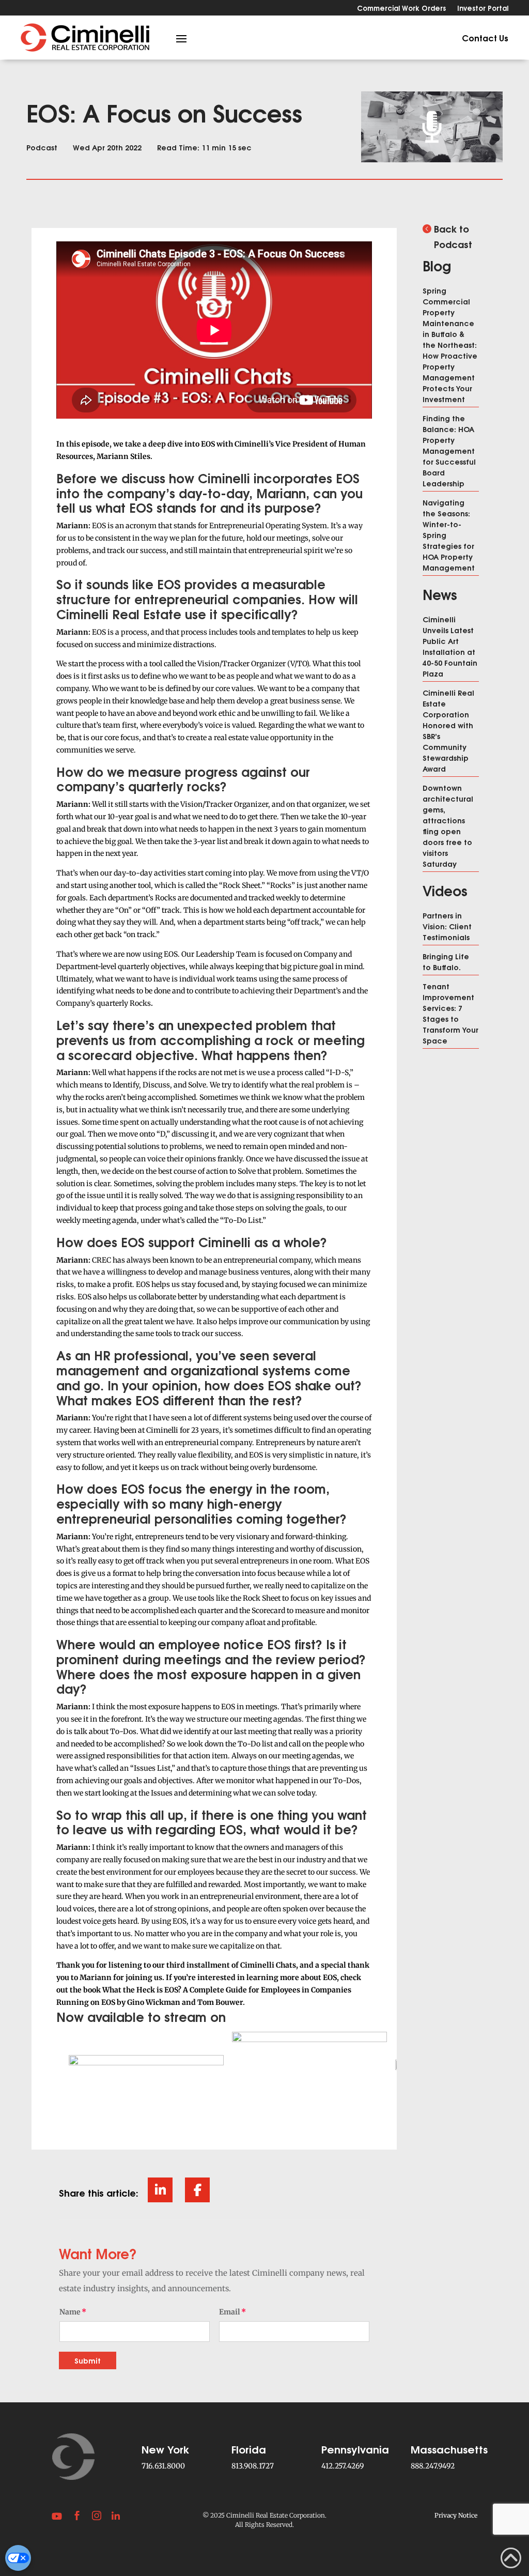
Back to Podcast (453, 236)
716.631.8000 (163, 2466)
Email (230, 2312)
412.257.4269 (343, 2466)
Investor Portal (483, 9)
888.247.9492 (433, 2466)
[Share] (160, 2190)
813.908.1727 (253, 2466)
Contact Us (485, 37)
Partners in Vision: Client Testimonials (447, 926)
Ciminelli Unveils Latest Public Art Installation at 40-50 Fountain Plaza (450, 646)
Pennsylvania (355, 2449)
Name (70, 2312)
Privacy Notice (456, 2515)
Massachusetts (449, 2449)
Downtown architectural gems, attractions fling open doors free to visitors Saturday (448, 825)
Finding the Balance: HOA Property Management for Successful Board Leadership (449, 450)
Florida (249, 2449)
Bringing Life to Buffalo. (446, 961)
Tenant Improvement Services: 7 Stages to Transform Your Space (450, 1013)
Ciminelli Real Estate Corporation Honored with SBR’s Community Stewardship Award (448, 730)
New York (166, 2449)
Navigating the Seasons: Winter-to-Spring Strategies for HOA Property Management (449, 535)
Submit (88, 2360)
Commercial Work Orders (401, 9)
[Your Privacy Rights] (18, 2558)
